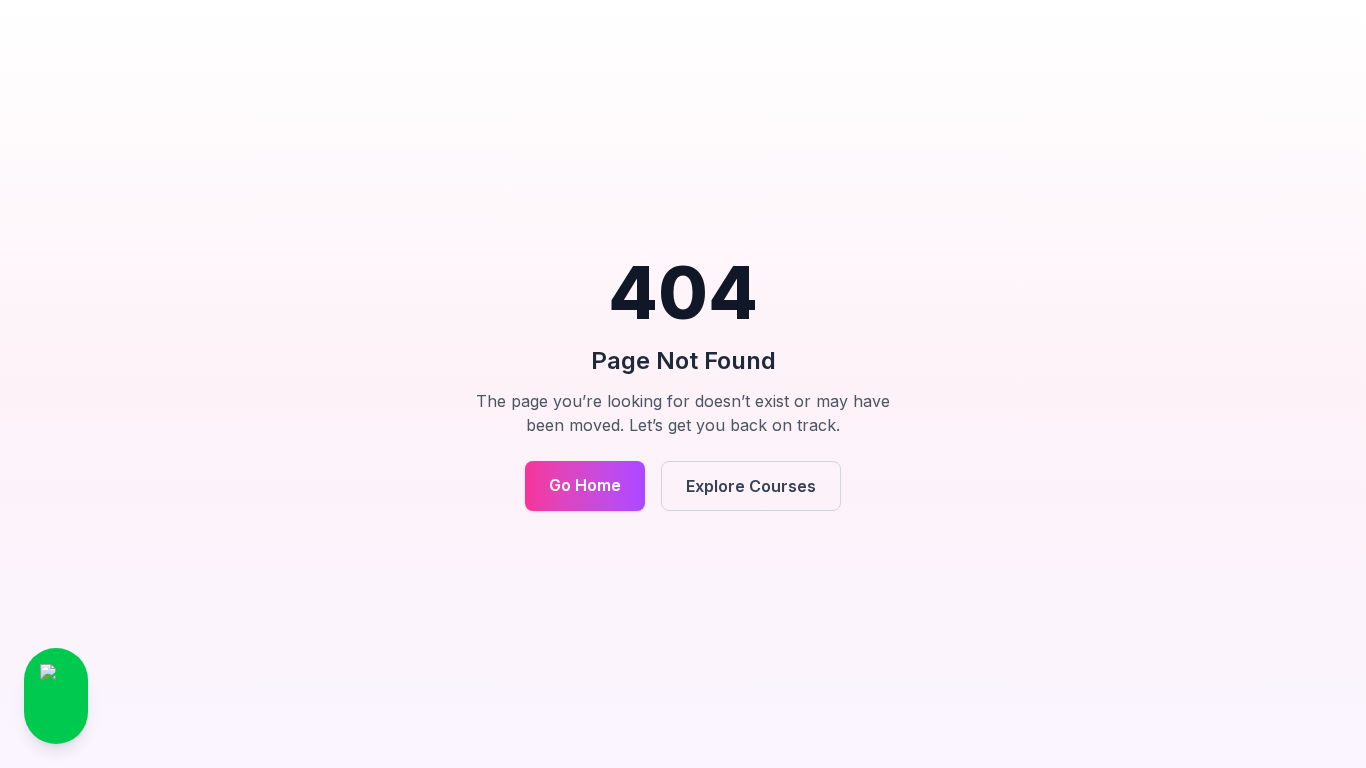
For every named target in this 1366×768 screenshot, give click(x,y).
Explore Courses (751, 486)
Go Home (585, 485)
